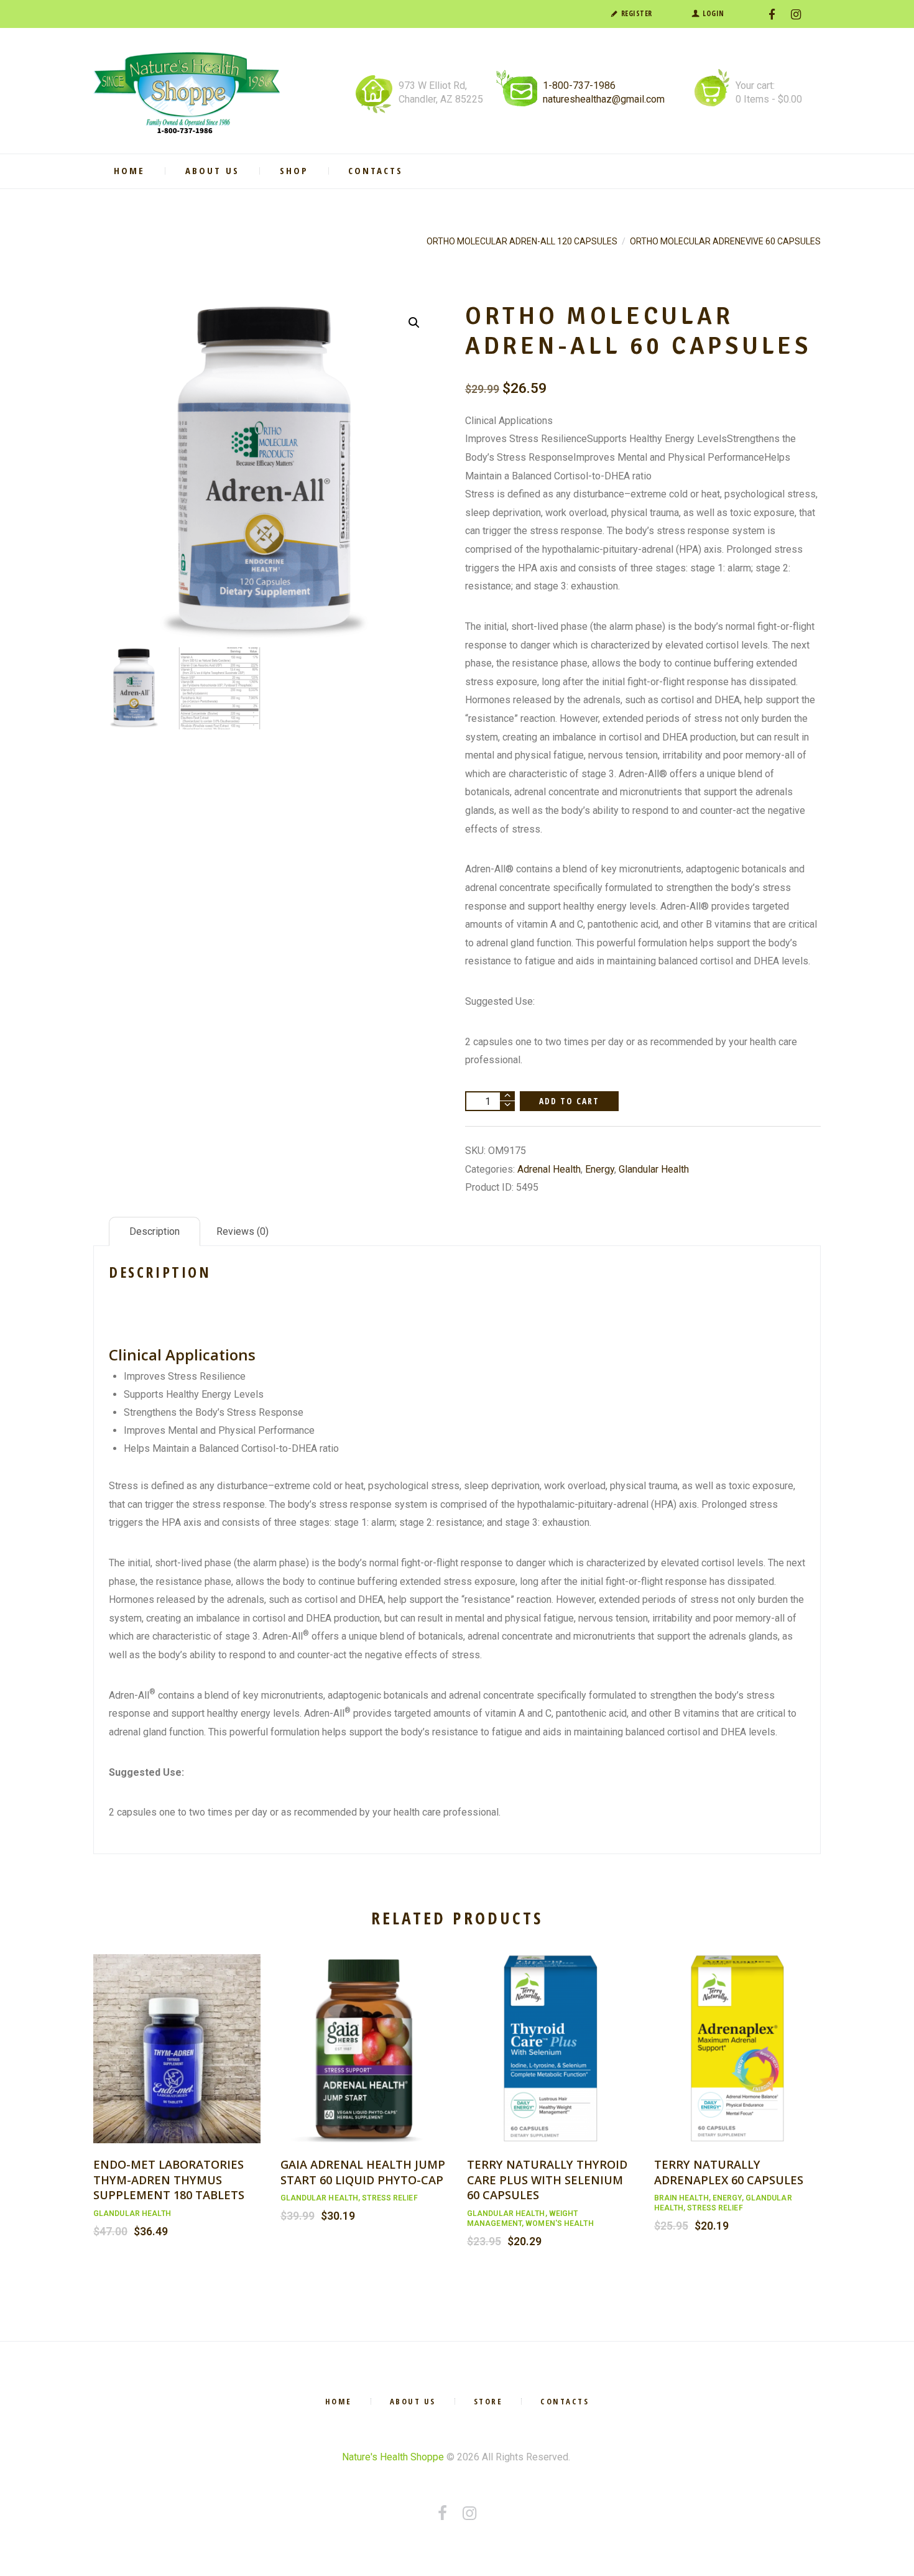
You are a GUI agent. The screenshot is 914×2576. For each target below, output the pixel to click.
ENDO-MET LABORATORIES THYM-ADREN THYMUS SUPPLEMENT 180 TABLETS (169, 2179)
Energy (600, 1169)
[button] (414, 323)
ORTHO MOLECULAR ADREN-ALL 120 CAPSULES (522, 241)
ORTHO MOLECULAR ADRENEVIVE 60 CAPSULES (725, 241)
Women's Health (559, 2223)
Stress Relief (390, 2198)
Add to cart (570, 1101)
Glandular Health (654, 1169)
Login (713, 13)
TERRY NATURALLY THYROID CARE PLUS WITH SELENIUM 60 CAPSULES (547, 2179)
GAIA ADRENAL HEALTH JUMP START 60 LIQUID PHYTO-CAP (363, 2172)
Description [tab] (155, 1231)
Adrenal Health (549, 1169)
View (177, 2035)
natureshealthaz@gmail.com (604, 99)
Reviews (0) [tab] (242, 1231)
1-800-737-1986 (579, 85)
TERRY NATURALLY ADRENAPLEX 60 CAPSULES (729, 2172)
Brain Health (681, 2198)
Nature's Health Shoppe (393, 2457)
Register (637, 13)
